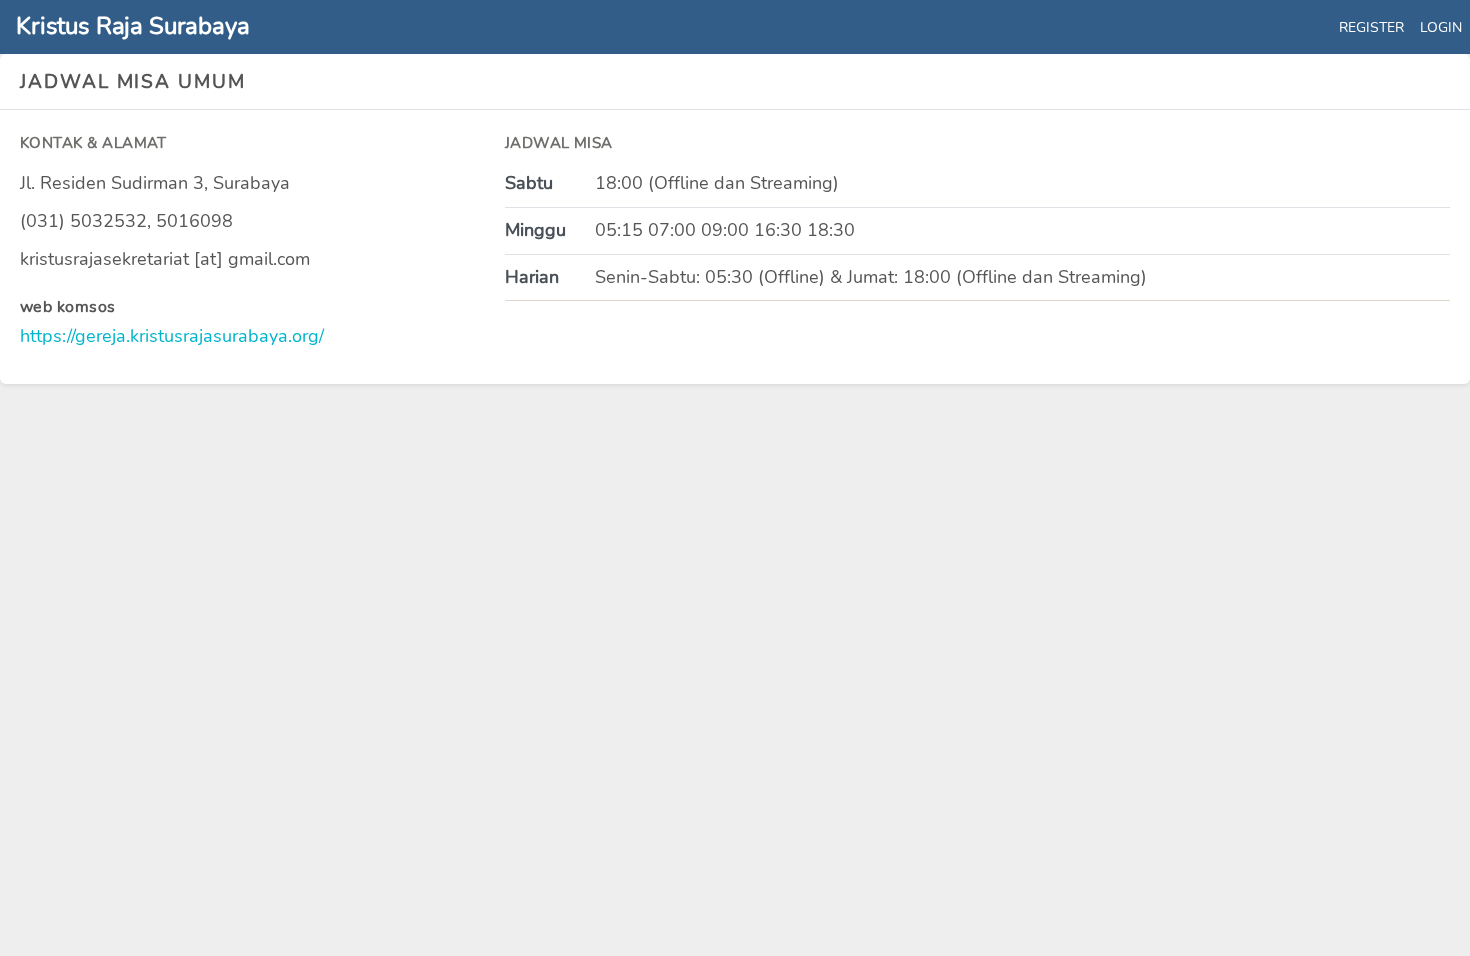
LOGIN (1441, 27)
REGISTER (1371, 27)
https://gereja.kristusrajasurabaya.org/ (172, 336)
